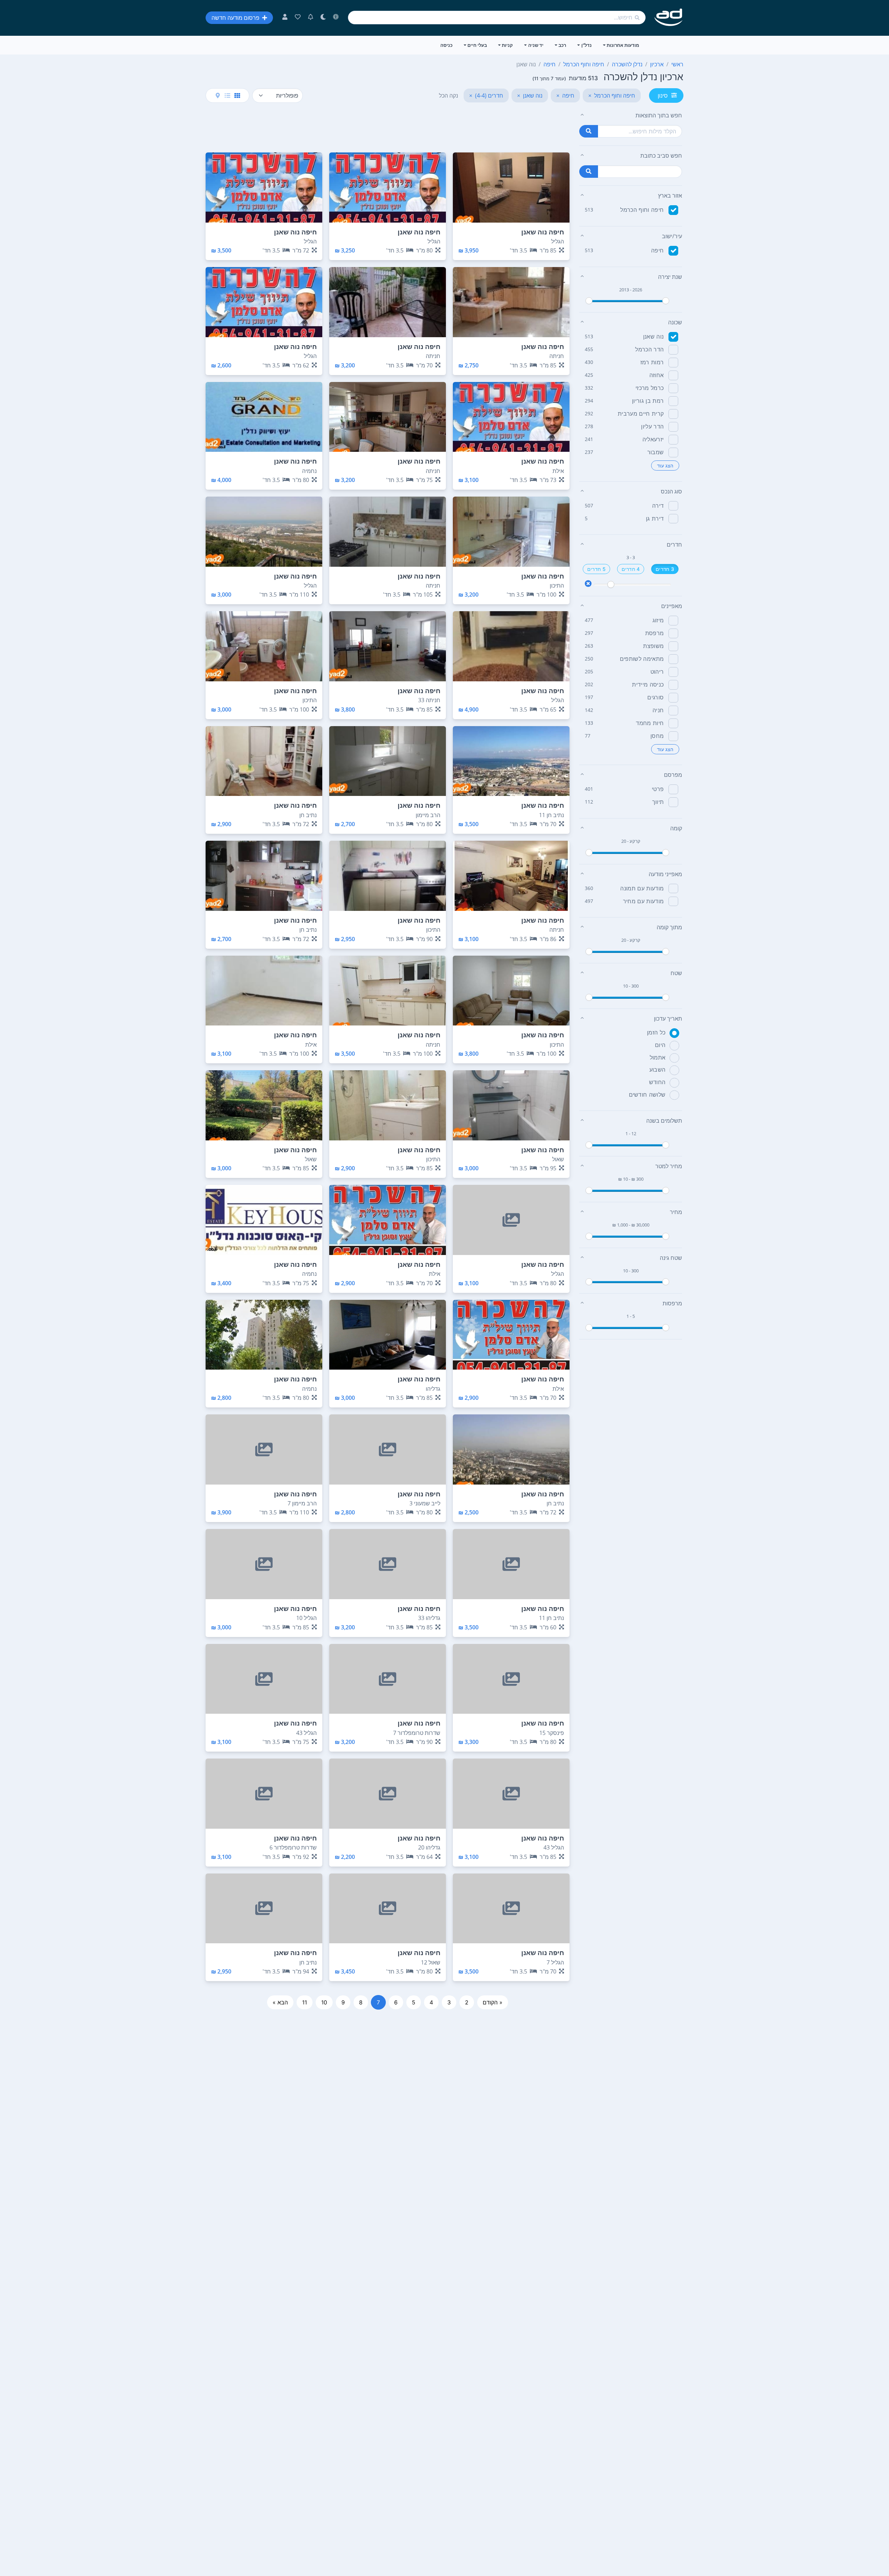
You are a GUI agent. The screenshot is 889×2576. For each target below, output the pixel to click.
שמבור (656, 452)
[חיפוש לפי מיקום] (589, 172)
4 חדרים (631, 569)
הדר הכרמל (649, 349)
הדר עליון (652, 426)
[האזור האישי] (285, 18)
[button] (631, 115)
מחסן (657, 736)
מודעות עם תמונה (642, 888)
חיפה (657, 250)
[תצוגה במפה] (218, 95)
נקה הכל (448, 95)
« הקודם (493, 2002)
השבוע (658, 1070)
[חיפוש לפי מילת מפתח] (589, 131)
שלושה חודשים (647, 1095)
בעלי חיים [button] (477, 45)
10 (324, 2002)
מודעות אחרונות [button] (623, 45)
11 (305, 2002)
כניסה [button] (446, 45)
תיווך (658, 802)
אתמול (658, 1057)
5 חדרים (596, 569)
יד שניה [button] (536, 45)
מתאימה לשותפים (642, 659)
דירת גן (655, 518)
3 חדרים (665, 569)
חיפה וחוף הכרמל (642, 210)
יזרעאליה (653, 439)
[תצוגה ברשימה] (227, 95)
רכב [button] (562, 45)
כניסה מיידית (648, 684)
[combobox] (497, 18)
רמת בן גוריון (648, 401)
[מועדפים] (298, 18)
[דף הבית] (669, 18)
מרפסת (655, 633)
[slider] (589, 301)
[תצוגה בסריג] (237, 95)
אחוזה (657, 375)
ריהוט (657, 672)
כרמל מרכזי (650, 388)
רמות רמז (652, 362)
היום (660, 1045)
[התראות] (311, 18)
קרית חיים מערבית (641, 414)
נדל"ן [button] (587, 45)
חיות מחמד (650, 723)
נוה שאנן (654, 336)
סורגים (655, 697)
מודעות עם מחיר (643, 901)
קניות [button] (507, 45)
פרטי (658, 789)
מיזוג (658, 620)
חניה (658, 710)
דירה (658, 506)
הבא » (280, 2002)
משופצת (653, 646)
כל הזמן (656, 1032)
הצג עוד (665, 466)
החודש (657, 1082)
